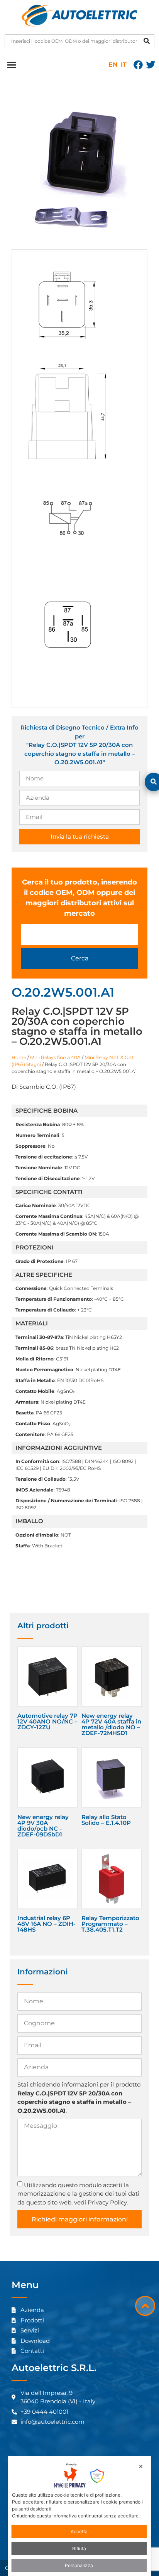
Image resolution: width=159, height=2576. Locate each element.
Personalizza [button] (79, 2565)
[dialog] (80, 2516)
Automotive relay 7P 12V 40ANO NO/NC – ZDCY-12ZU (47, 1721)
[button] (11, 65)
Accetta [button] (79, 2531)
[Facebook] (138, 65)
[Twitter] (151, 65)
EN (113, 65)
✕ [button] (141, 2466)
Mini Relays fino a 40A (55, 1057)
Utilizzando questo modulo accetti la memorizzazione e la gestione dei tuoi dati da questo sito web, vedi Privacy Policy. (78, 2193)
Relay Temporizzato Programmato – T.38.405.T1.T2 (110, 1924)
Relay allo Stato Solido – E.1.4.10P (106, 1820)
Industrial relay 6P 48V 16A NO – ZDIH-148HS (47, 1924)
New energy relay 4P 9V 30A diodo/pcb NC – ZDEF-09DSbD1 (43, 1826)
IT (124, 65)
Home (19, 1057)
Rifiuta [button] (79, 2548)
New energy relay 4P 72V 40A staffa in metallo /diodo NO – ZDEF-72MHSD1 (111, 1724)
